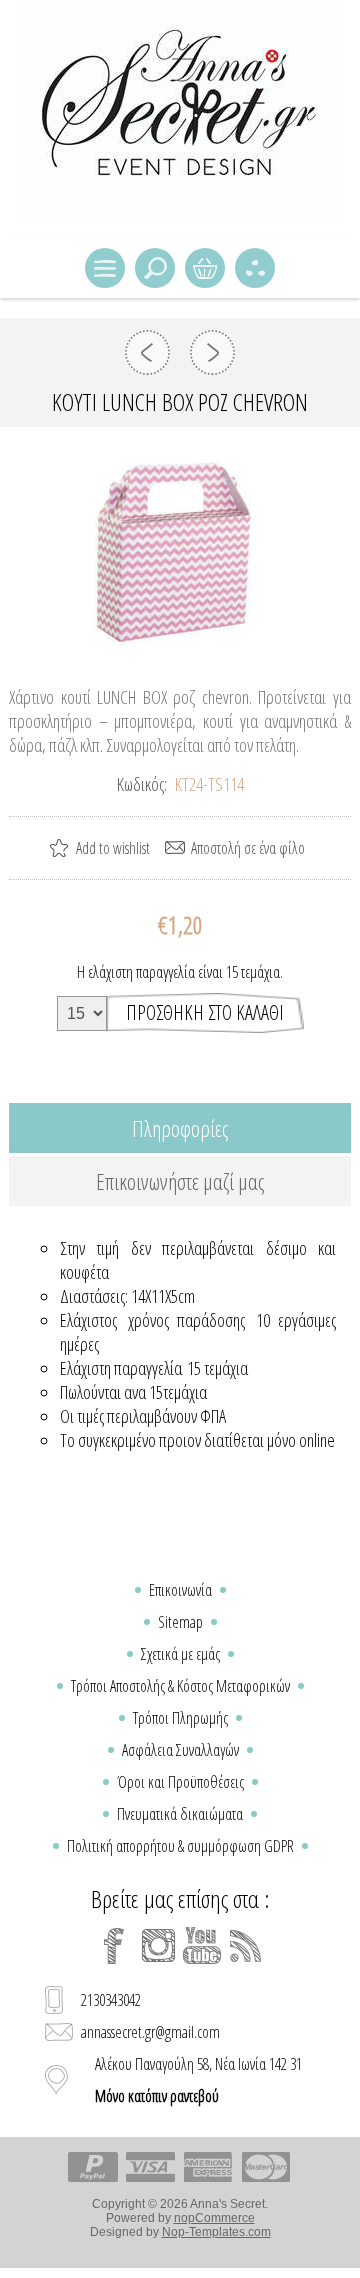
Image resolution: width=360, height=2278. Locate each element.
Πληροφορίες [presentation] (180, 1128)
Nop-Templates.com (216, 2232)
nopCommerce (214, 2218)
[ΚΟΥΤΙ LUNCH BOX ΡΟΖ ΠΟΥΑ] (212, 352)
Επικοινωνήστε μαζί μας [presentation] (180, 1181)
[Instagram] (158, 1946)
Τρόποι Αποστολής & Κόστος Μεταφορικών (180, 1686)
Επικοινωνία (180, 1590)
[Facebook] (114, 1946)
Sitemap (180, 1622)
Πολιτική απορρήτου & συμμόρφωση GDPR (180, 1846)
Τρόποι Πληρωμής (180, 1718)
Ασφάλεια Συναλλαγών (180, 1750)
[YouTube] (202, 1946)
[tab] (180, 1128)
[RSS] (246, 1946)
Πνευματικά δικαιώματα (180, 1814)
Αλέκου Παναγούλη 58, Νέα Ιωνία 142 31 (198, 2080)
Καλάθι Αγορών (205, 268)
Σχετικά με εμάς (180, 1654)
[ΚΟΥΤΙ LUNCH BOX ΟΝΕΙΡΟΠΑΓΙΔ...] (147, 352)
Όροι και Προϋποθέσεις (180, 1782)
